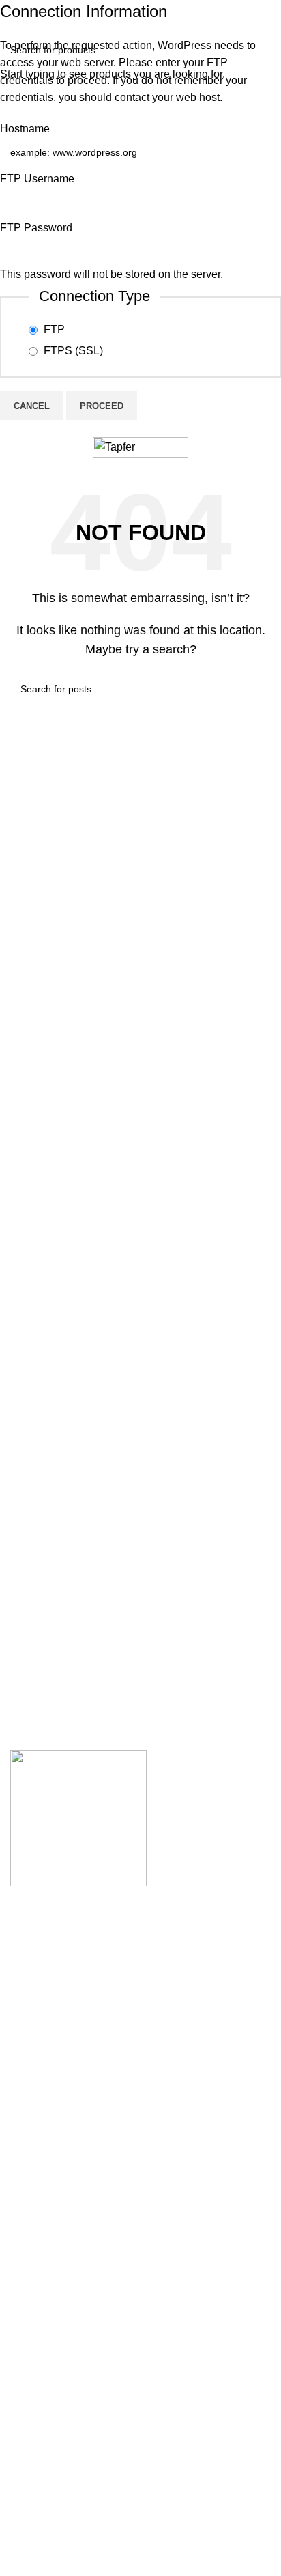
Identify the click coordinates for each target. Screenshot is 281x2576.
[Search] (239, 448)
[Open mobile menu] (16, 448)
